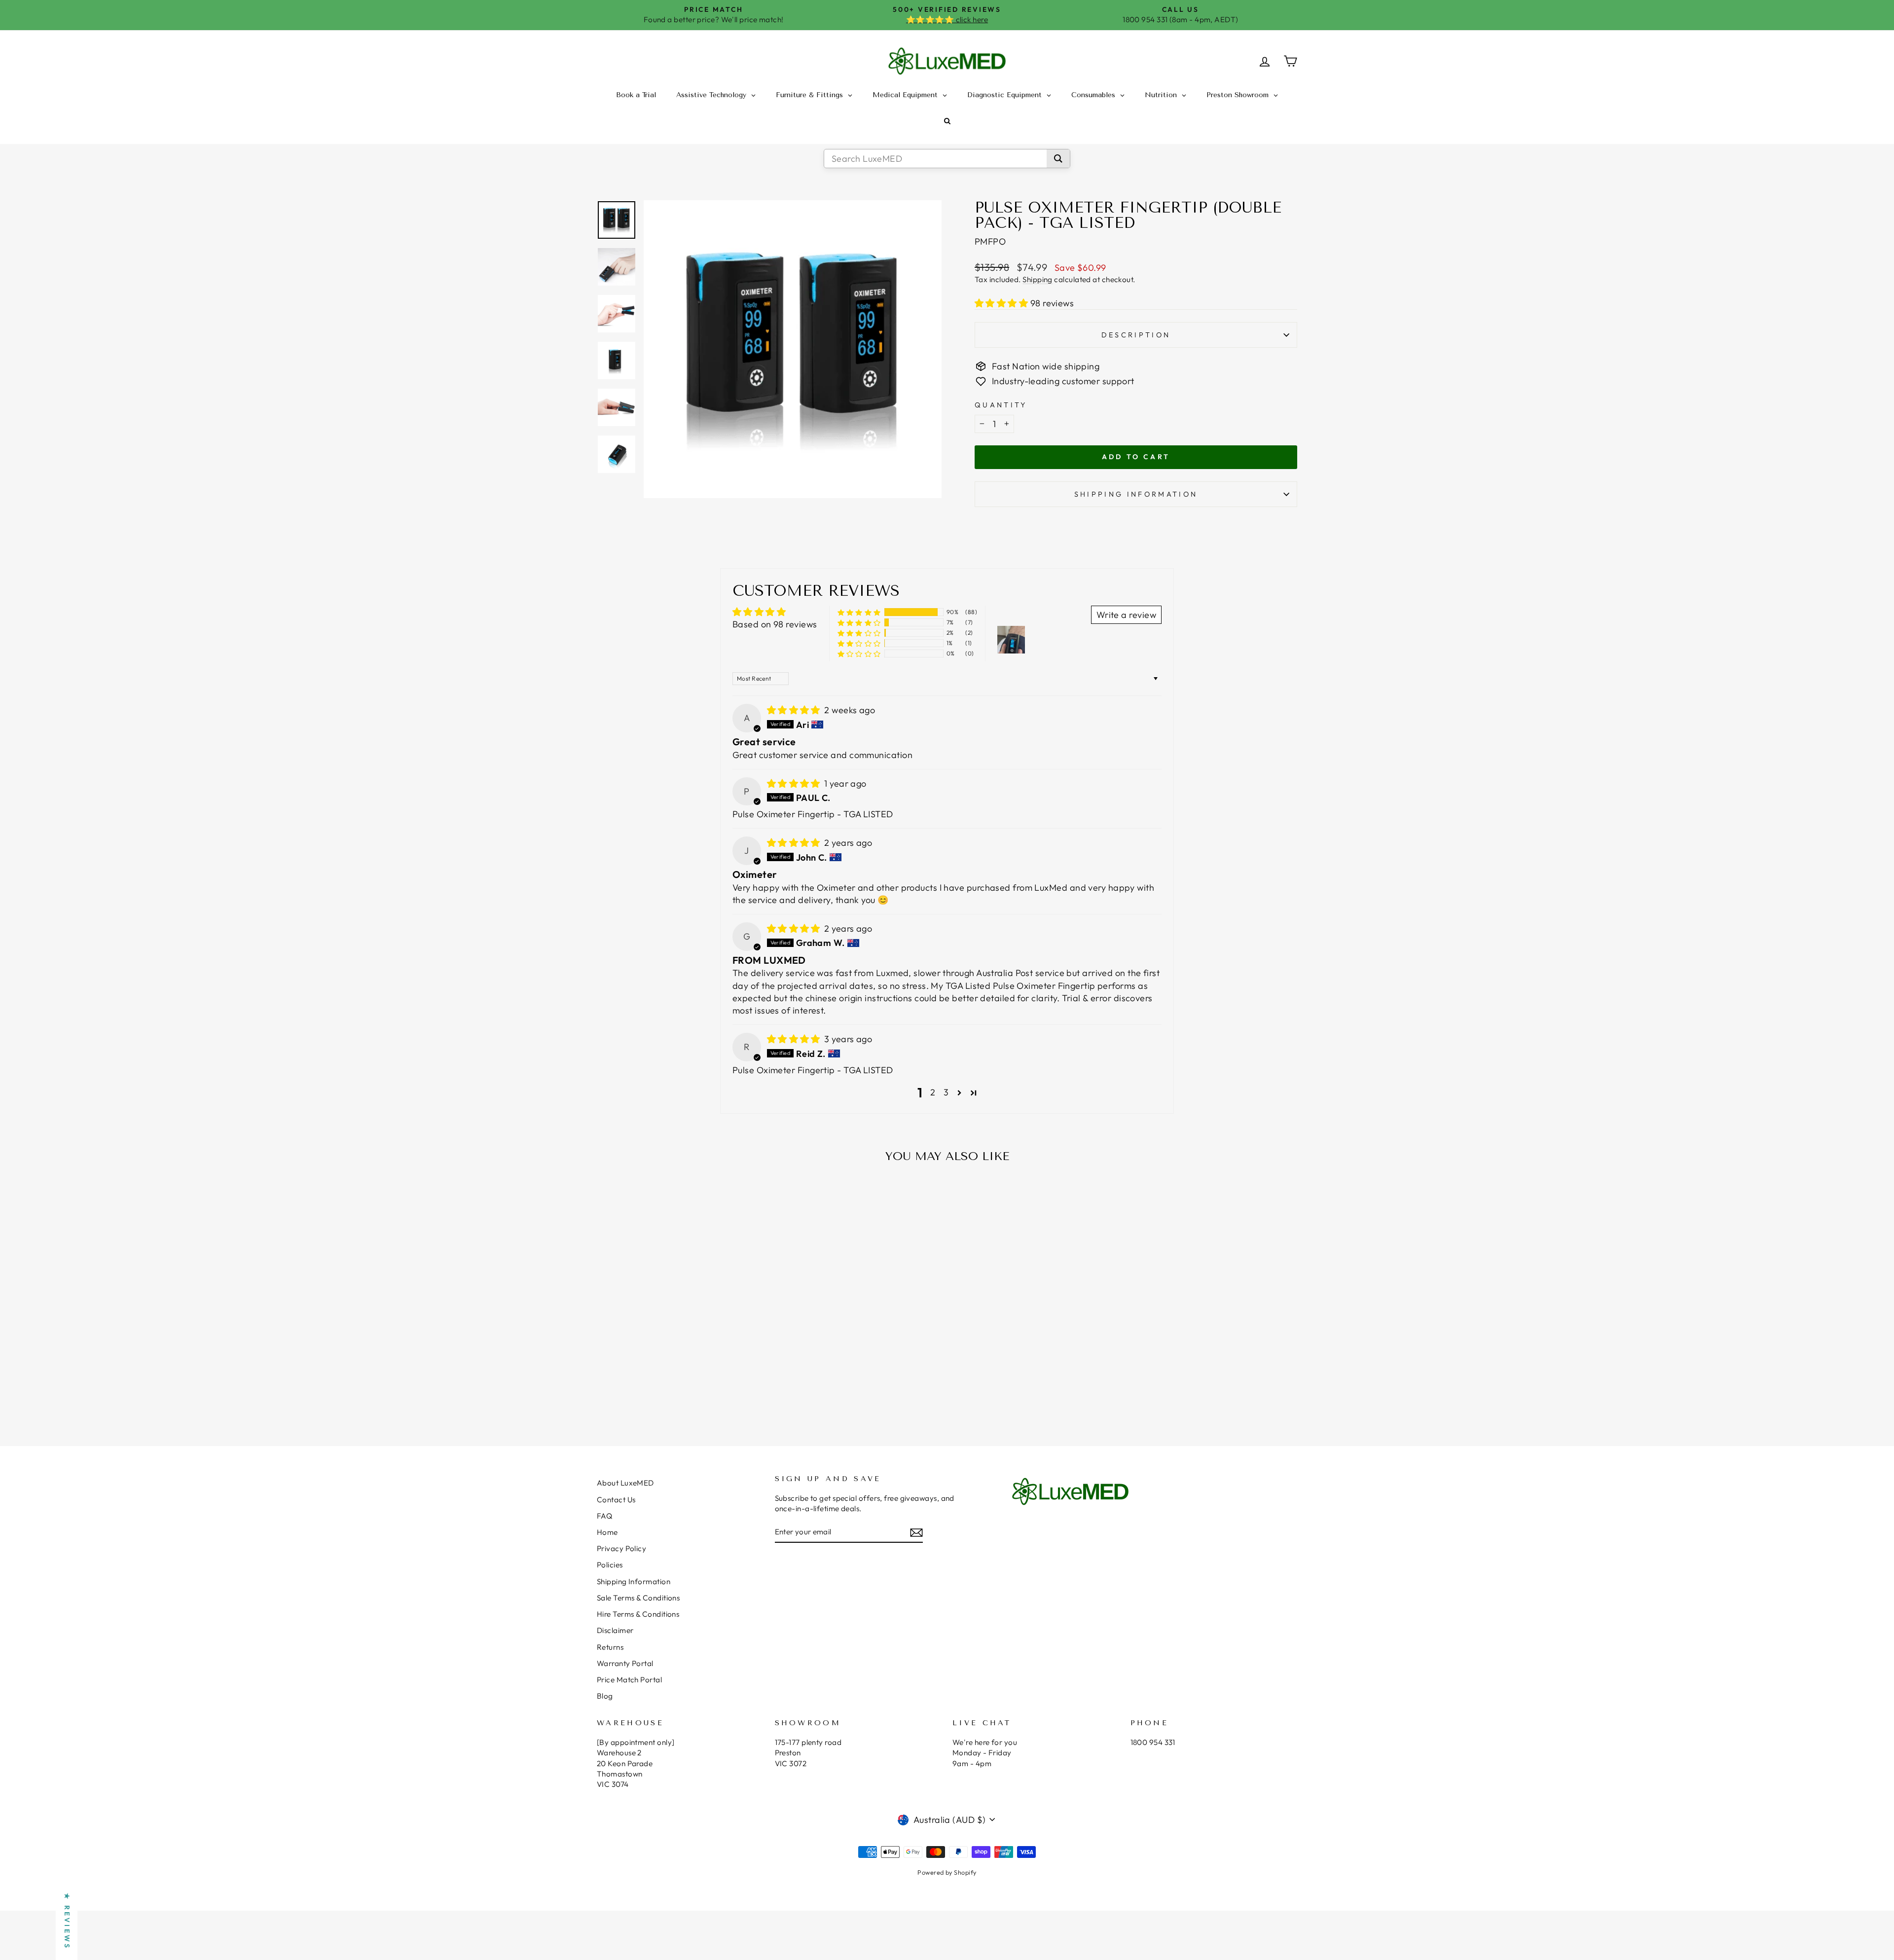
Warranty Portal (625, 1663)
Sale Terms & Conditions (638, 1598)
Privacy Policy (621, 1548)
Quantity (1001, 405)
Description (1136, 335)
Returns (610, 1647)
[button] (1002, 303)
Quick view (680, 1342)
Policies (610, 1565)
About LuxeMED (625, 1483)
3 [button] (946, 1092)
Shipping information (1136, 494)
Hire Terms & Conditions (638, 1614)
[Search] (1058, 159)
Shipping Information (634, 1581)
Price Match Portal (629, 1680)
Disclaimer (615, 1630)
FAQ (604, 1516)
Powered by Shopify (947, 1872)
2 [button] (933, 1092)
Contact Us (616, 1500)
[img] (795, 710)
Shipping (1038, 279)
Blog (605, 1696)
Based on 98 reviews (775, 624)
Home (607, 1532)
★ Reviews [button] (67, 1921)
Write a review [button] (1126, 615)
